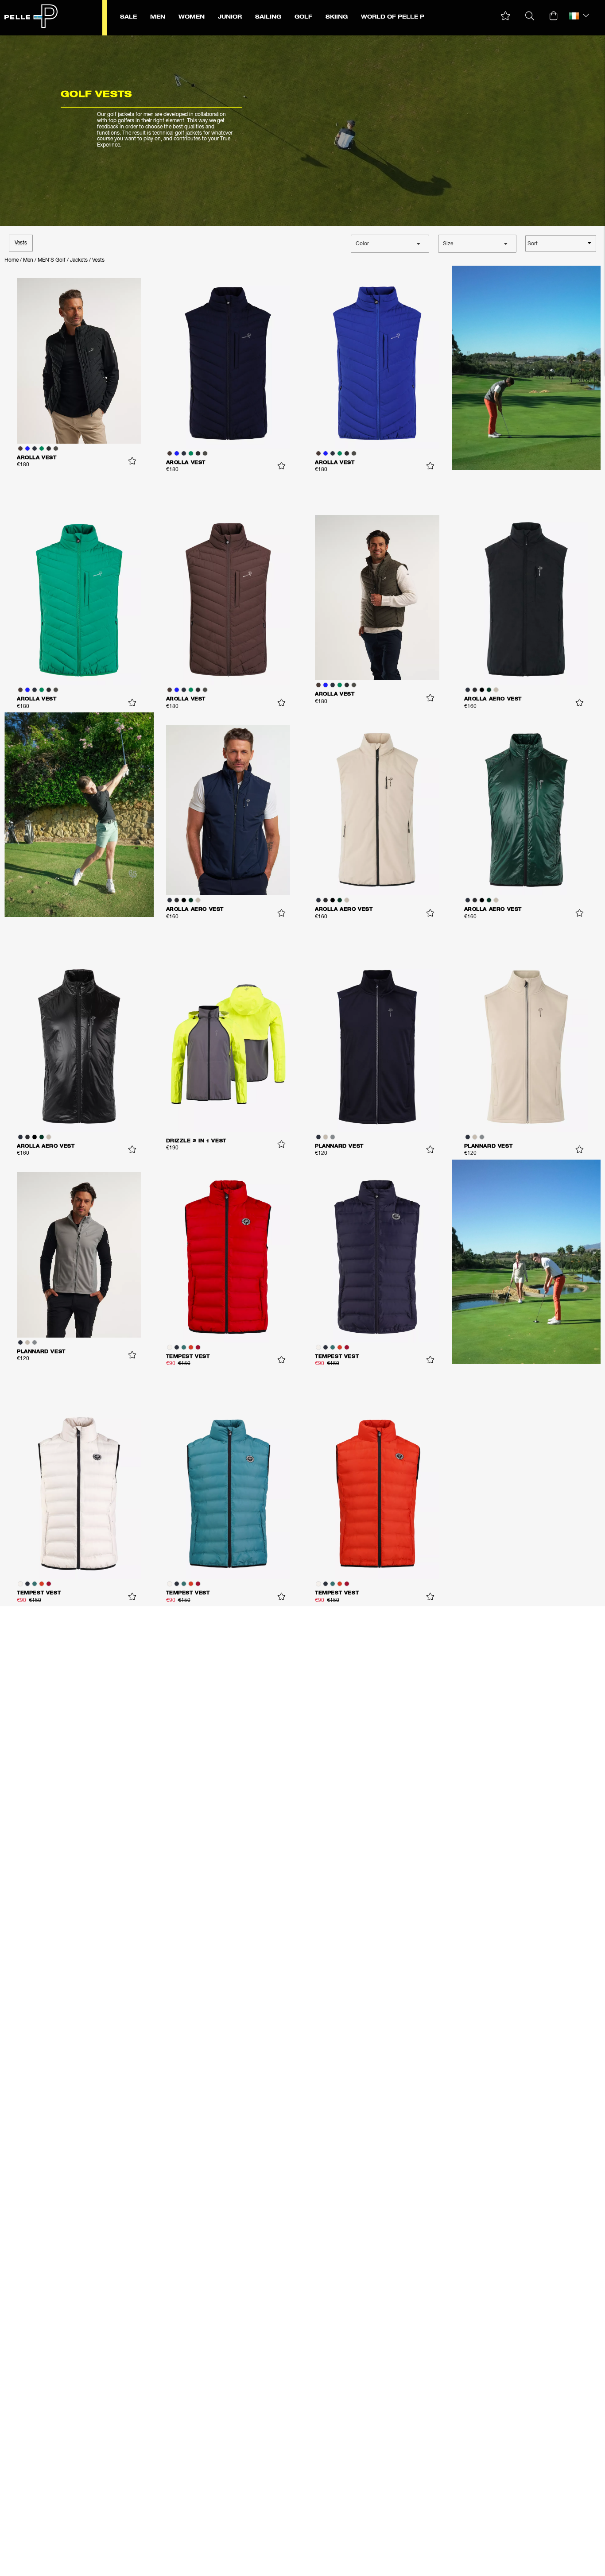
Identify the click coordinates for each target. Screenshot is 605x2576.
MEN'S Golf (52, 260)
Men (28, 260)
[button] (506, 16)
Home (12, 260)
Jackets (79, 260)
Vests (21, 243)
